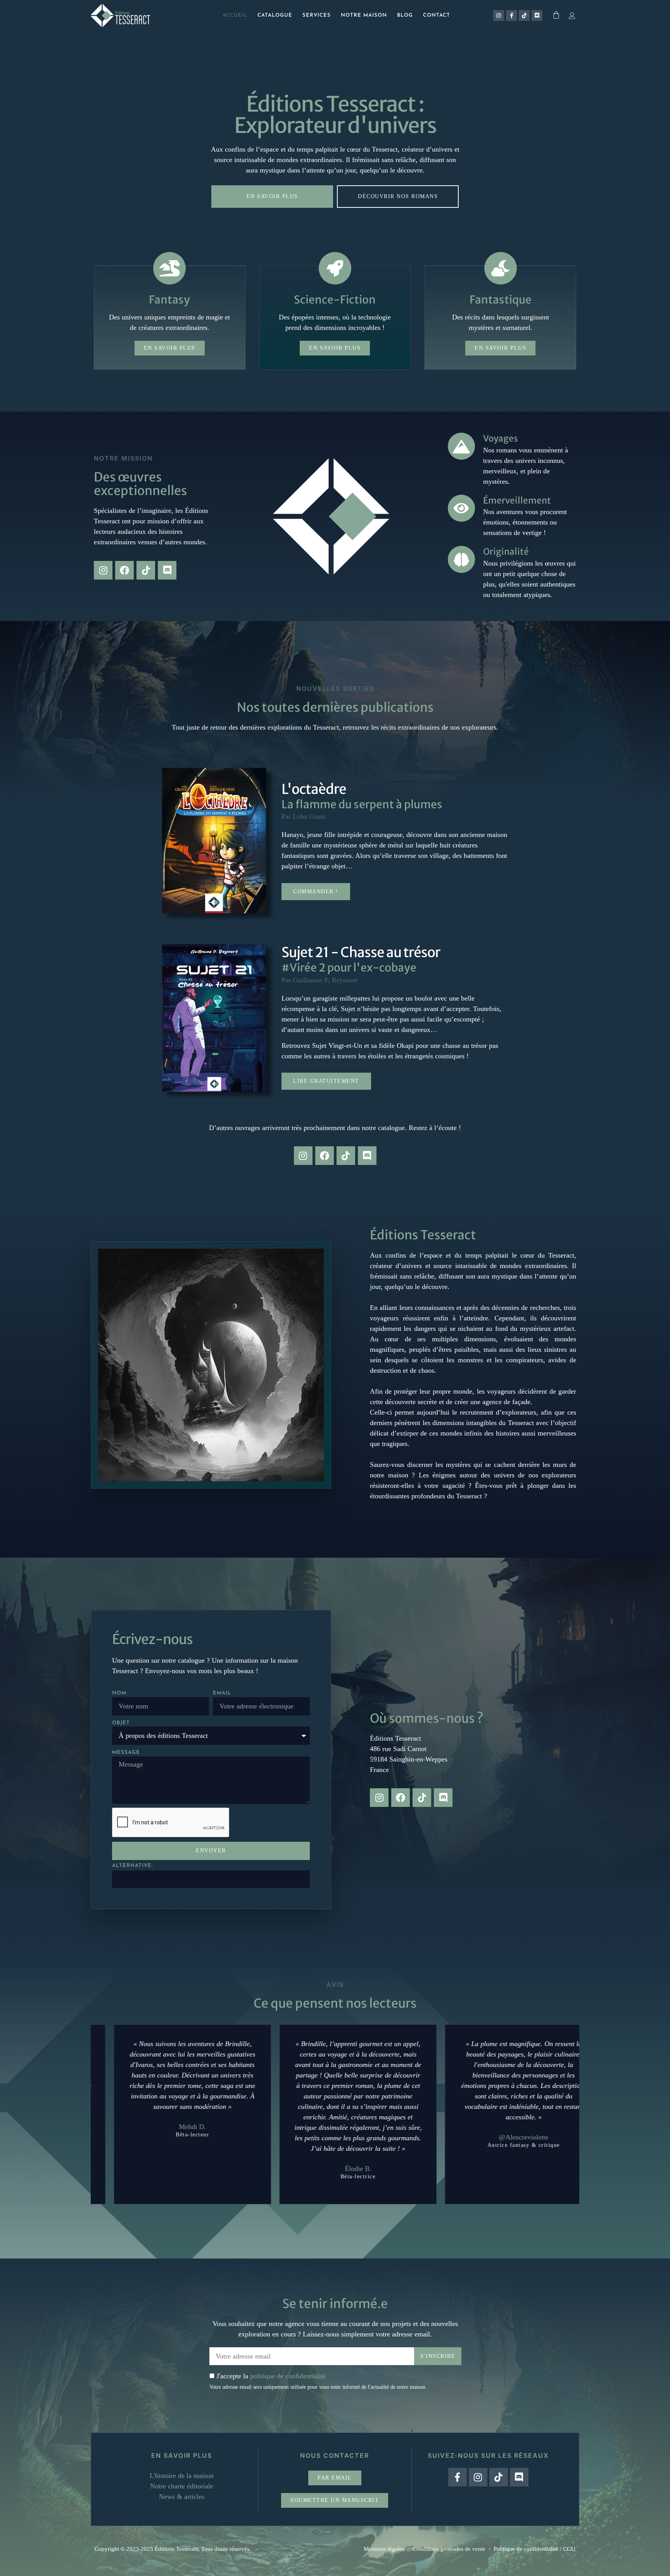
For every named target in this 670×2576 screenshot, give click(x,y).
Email (222, 1693)
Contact (437, 15)
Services (317, 15)
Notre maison (364, 15)
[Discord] (537, 16)
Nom (119, 1693)
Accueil (235, 15)
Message (126, 1752)
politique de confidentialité (288, 2376)
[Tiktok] (524, 16)
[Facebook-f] (511, 16)
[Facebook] (124, 570)
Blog (405, 15)
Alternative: (132, 1866)
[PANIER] (557, 15)
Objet (121, 1723)
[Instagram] (499, 16)
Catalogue (275, 15)
